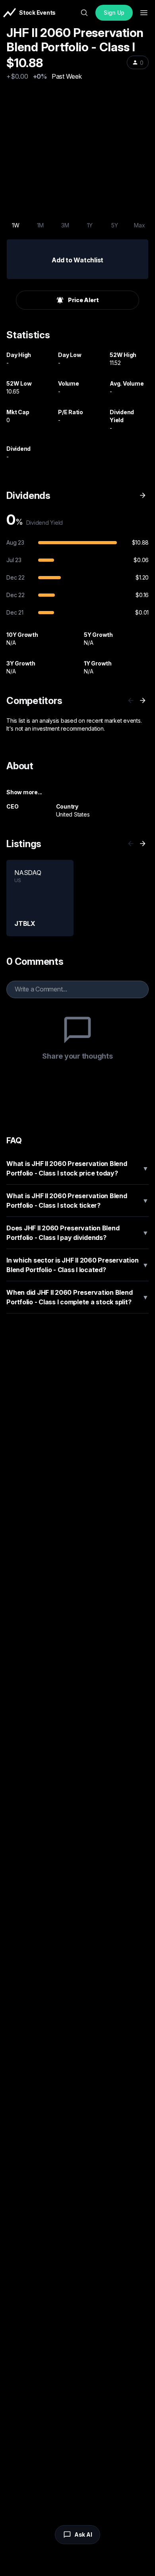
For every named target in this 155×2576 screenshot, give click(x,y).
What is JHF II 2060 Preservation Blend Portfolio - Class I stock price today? (77, 1168)
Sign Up (114, 13)
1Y (90, 225)
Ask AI (83, 2534)
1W (16, 225)
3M (65, 225)
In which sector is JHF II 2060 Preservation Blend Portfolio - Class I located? (77, 1265)
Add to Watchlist (77, 260)
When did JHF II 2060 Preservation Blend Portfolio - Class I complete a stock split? (77, 1297)
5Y (115, 225)
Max (139, 225)
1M (40, 225)
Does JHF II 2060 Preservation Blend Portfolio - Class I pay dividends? (77, 1233)
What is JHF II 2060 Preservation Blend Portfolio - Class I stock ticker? (77, 1201)
